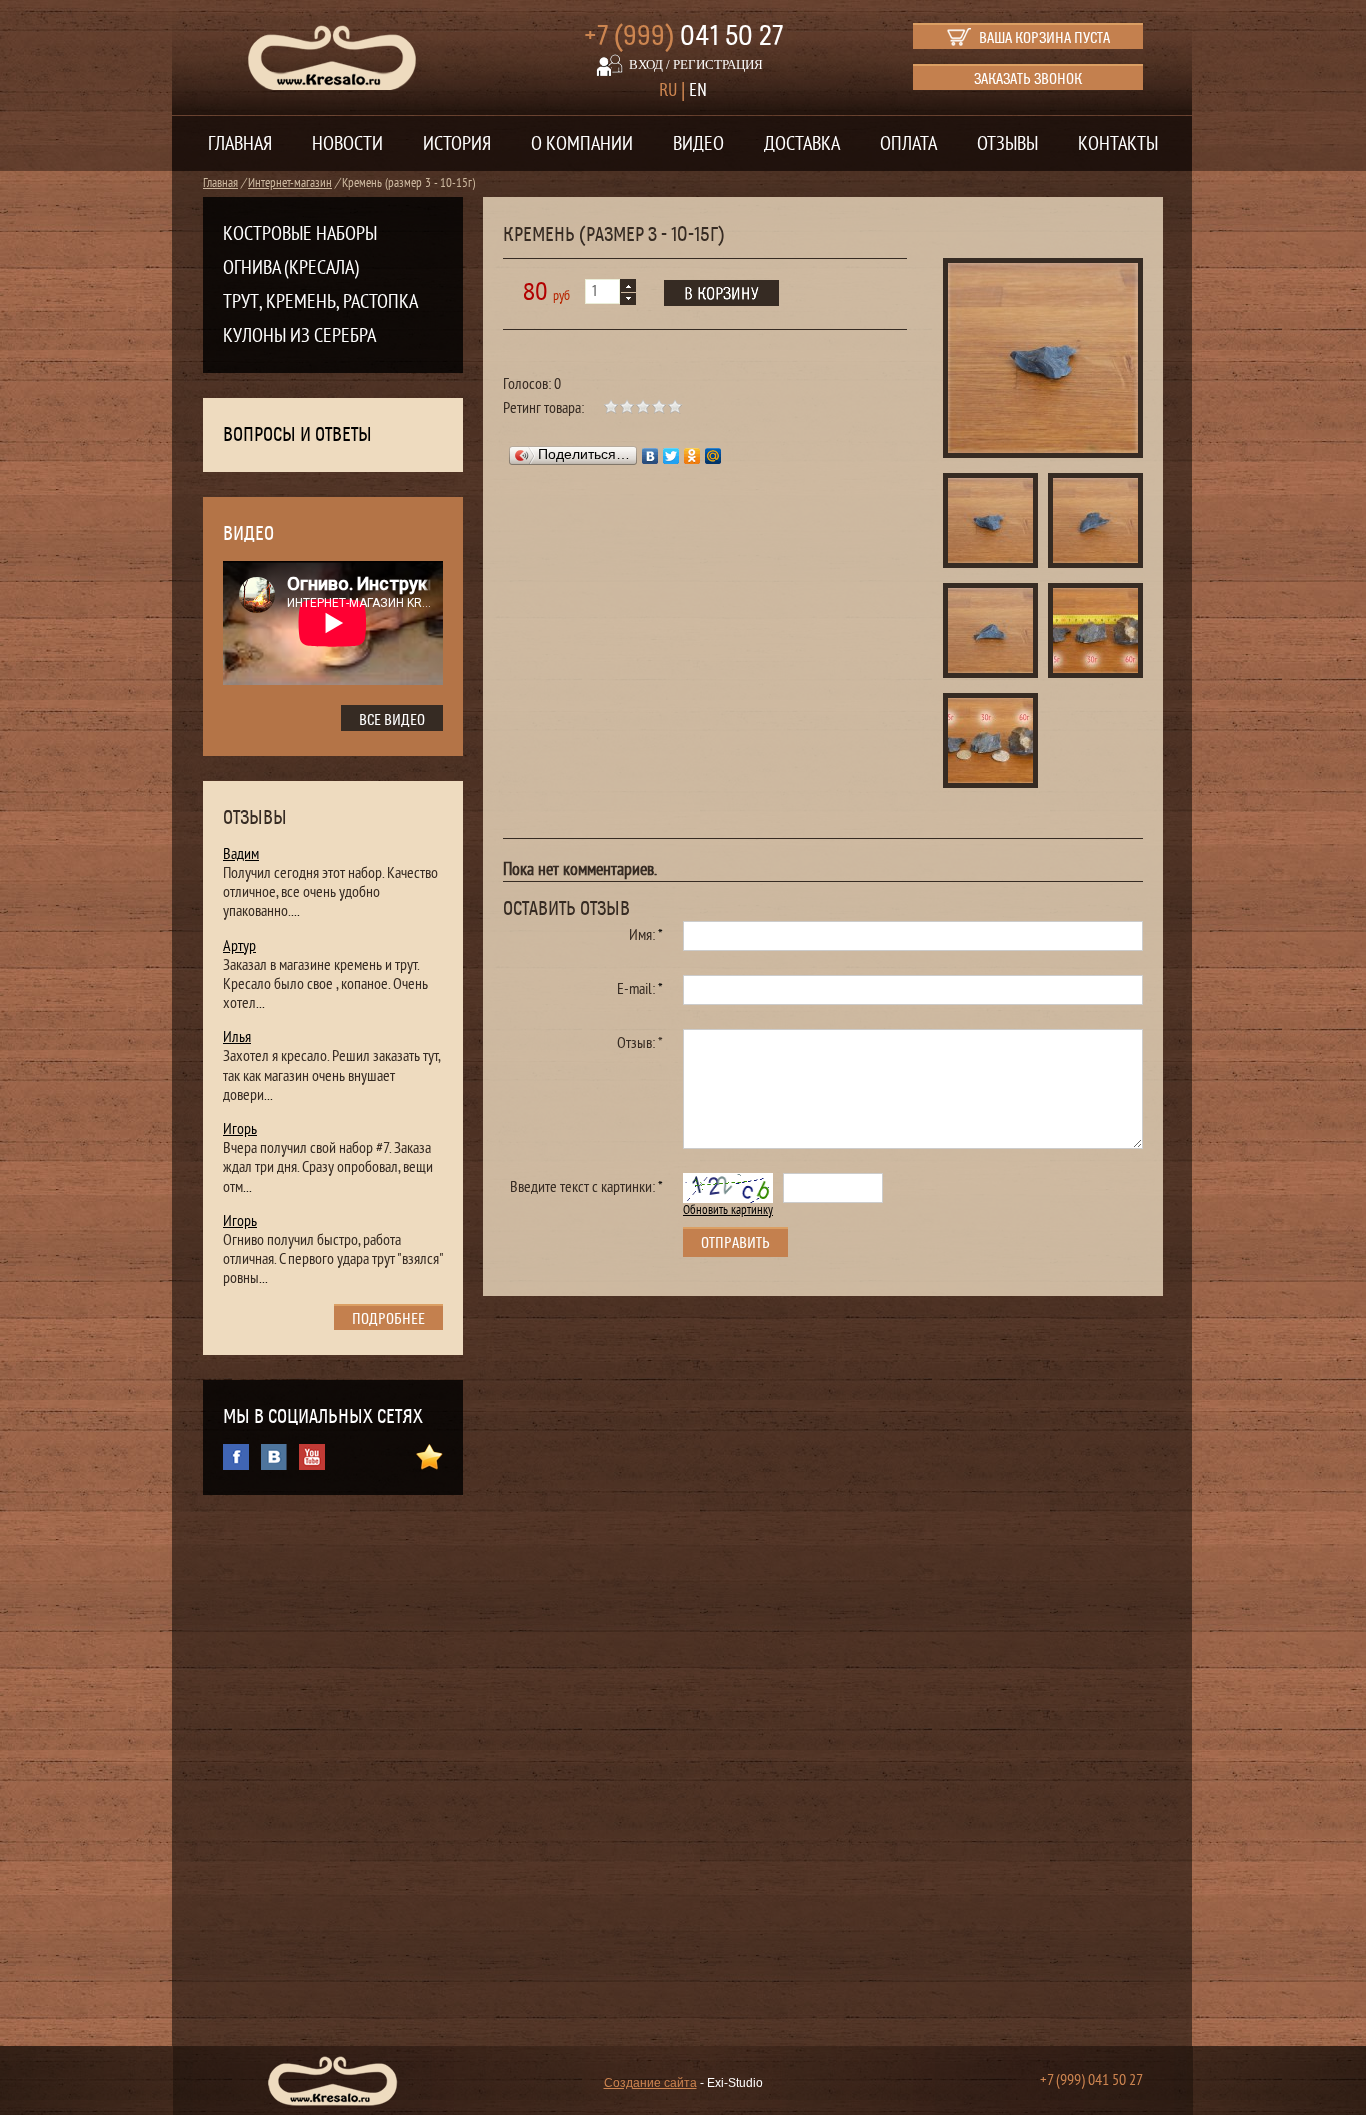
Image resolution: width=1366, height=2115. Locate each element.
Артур (239, 946)
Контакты (1118, 144)
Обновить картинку (728, 1210)
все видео (392, 720)
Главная (240, 144)
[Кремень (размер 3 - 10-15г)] (1043, 360)
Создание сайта (650, 2083)
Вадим (241, 854)
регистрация (718, 64)
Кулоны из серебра (299, 336)
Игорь (240, 1129)
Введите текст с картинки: (586, 1187)
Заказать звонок (1028, 79)
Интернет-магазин (290, 183)
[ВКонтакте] (650, 456)
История (457, 144)
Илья (237, 1037)
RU (668, 90)
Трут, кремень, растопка (320, 302)
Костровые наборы (300, 234)
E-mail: (640, 989)
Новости (347, 144)
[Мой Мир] (713, 456)
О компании (582, 144)
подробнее (388, 1319)
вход (646, 64)
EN (698, 90)
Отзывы (1007, 144)
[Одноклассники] (692, 456)
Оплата (908, 144)
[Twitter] (671, 456)
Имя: (646, 935)
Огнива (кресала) (291, 268)
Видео (698, 144)
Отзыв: (640, 1043)
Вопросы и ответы (297, 435)
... (295, 911)
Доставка (802, 144)
